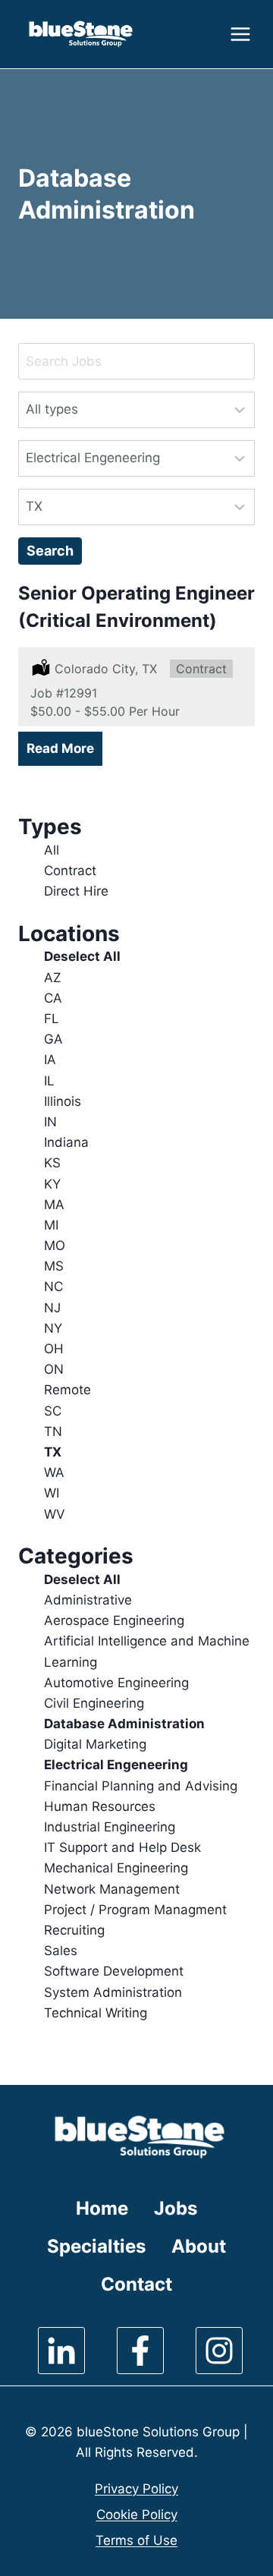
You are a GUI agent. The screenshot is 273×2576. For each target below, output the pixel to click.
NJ (52, 1308)
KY (52, 1184)
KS (52, 1163)
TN (53, 1431)
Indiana (66, 1142)
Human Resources (100, 1806)
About (199, 2246)
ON (54, 1369)
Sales (61, 1951)
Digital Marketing (95, 1744)
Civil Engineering (94, 1703)
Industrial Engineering (110, 1827)
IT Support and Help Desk (122, 1847)
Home (102, 2208)
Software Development (114, 1971)
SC (53, 1411)
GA (53, 1039)
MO (55, 1245)
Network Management (112, 1889)
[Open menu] (238, 34)
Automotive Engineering (116, 1683)
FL (52, 1019)
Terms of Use (136, 2540)
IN (50, 1122)
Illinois (63, 1101)
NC (53, 1286)
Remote (67, 1390)
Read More (60, 748)
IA (50, 1060)
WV (55, 1514)
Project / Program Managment (135, 1910)
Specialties (96, 2246)
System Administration (113, 1992)
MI (51, 1225)
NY (53, 1328)
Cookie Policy (137, 2515)
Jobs (176, 2208)
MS (54, 1266)
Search (50, 551)
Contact (136, 2284)
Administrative (88, 1600)
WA (54, 1472)
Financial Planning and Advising (141, 1786)
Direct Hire (76, 891)
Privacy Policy (136, 2489)
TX (53, 1452)
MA (54, 1205)
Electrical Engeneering (116, 1765)
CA (53, 998)
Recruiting (74, 1930)
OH (54, 1349)
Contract (70, 871)
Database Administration (124, 1724)
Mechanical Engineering (116, 1868)
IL (49, 1081)
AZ (53, 978)
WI (52, 1493)
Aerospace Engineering (114, 1620)
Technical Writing (96, 2013)
